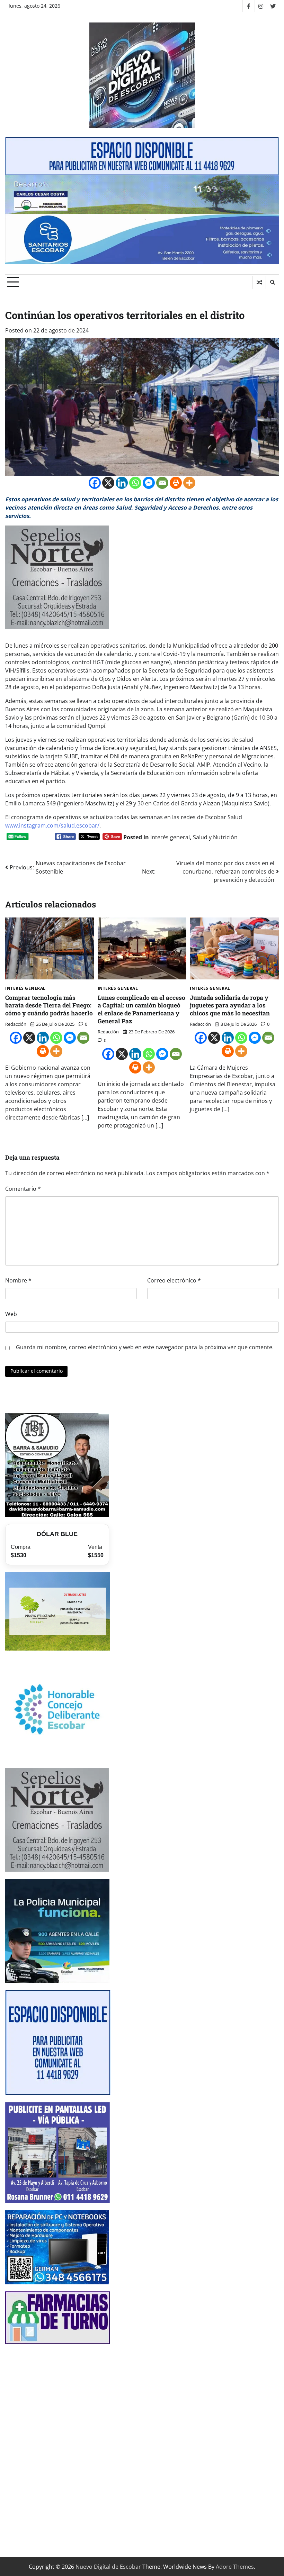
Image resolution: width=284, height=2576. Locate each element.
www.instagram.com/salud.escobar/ (52, 825)
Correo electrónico (174, 1280)
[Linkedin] (122, 483)
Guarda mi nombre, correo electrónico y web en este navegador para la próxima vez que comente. (145, 1347)
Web (11, 1314)
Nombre (18, 1280)
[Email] (162, 483)
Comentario (23, 1189)
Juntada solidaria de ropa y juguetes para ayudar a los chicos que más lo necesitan (230, 1005)
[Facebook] (248, 6)
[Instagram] (261, 6)
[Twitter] (273, 6)
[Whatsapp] (135, 483)
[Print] (176, 483)
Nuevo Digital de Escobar (108, 2567)
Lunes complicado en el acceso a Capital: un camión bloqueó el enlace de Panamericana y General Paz (141, 1009)
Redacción (16, 1024)
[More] (189, 483)
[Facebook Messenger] (149, 483)
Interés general (170, 837)
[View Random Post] (259, 282)
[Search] (272, 282)
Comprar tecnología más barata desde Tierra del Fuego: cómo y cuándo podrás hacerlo (49, 1005)
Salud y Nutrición (215, 837)
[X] (108, 483)
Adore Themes (235, 2567)
